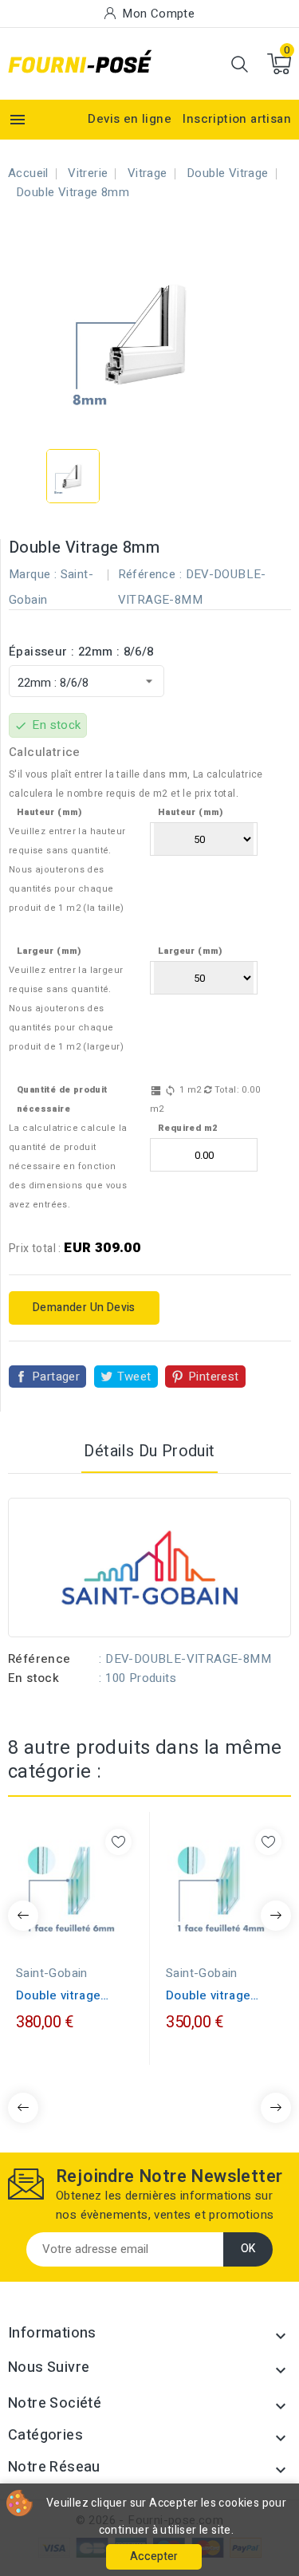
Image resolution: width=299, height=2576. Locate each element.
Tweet (134, 1377)
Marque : (33, 574)
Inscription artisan (237, 119)
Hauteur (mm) (49, 812)
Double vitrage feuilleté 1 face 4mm (210, 1995)
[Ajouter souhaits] (118, 1842)
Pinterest (214, 1377)
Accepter (154, 2556)
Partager (56, 1377)
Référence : (150, 574)
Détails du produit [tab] (149, 1451)
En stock (33, 1678)
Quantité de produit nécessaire (62, 1099)
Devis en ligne (130, 119)
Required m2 (187, 1128)
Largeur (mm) (49, 951)
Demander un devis (84, 1308)
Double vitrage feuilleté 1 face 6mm (61, 1995)
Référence (39, 1659)
